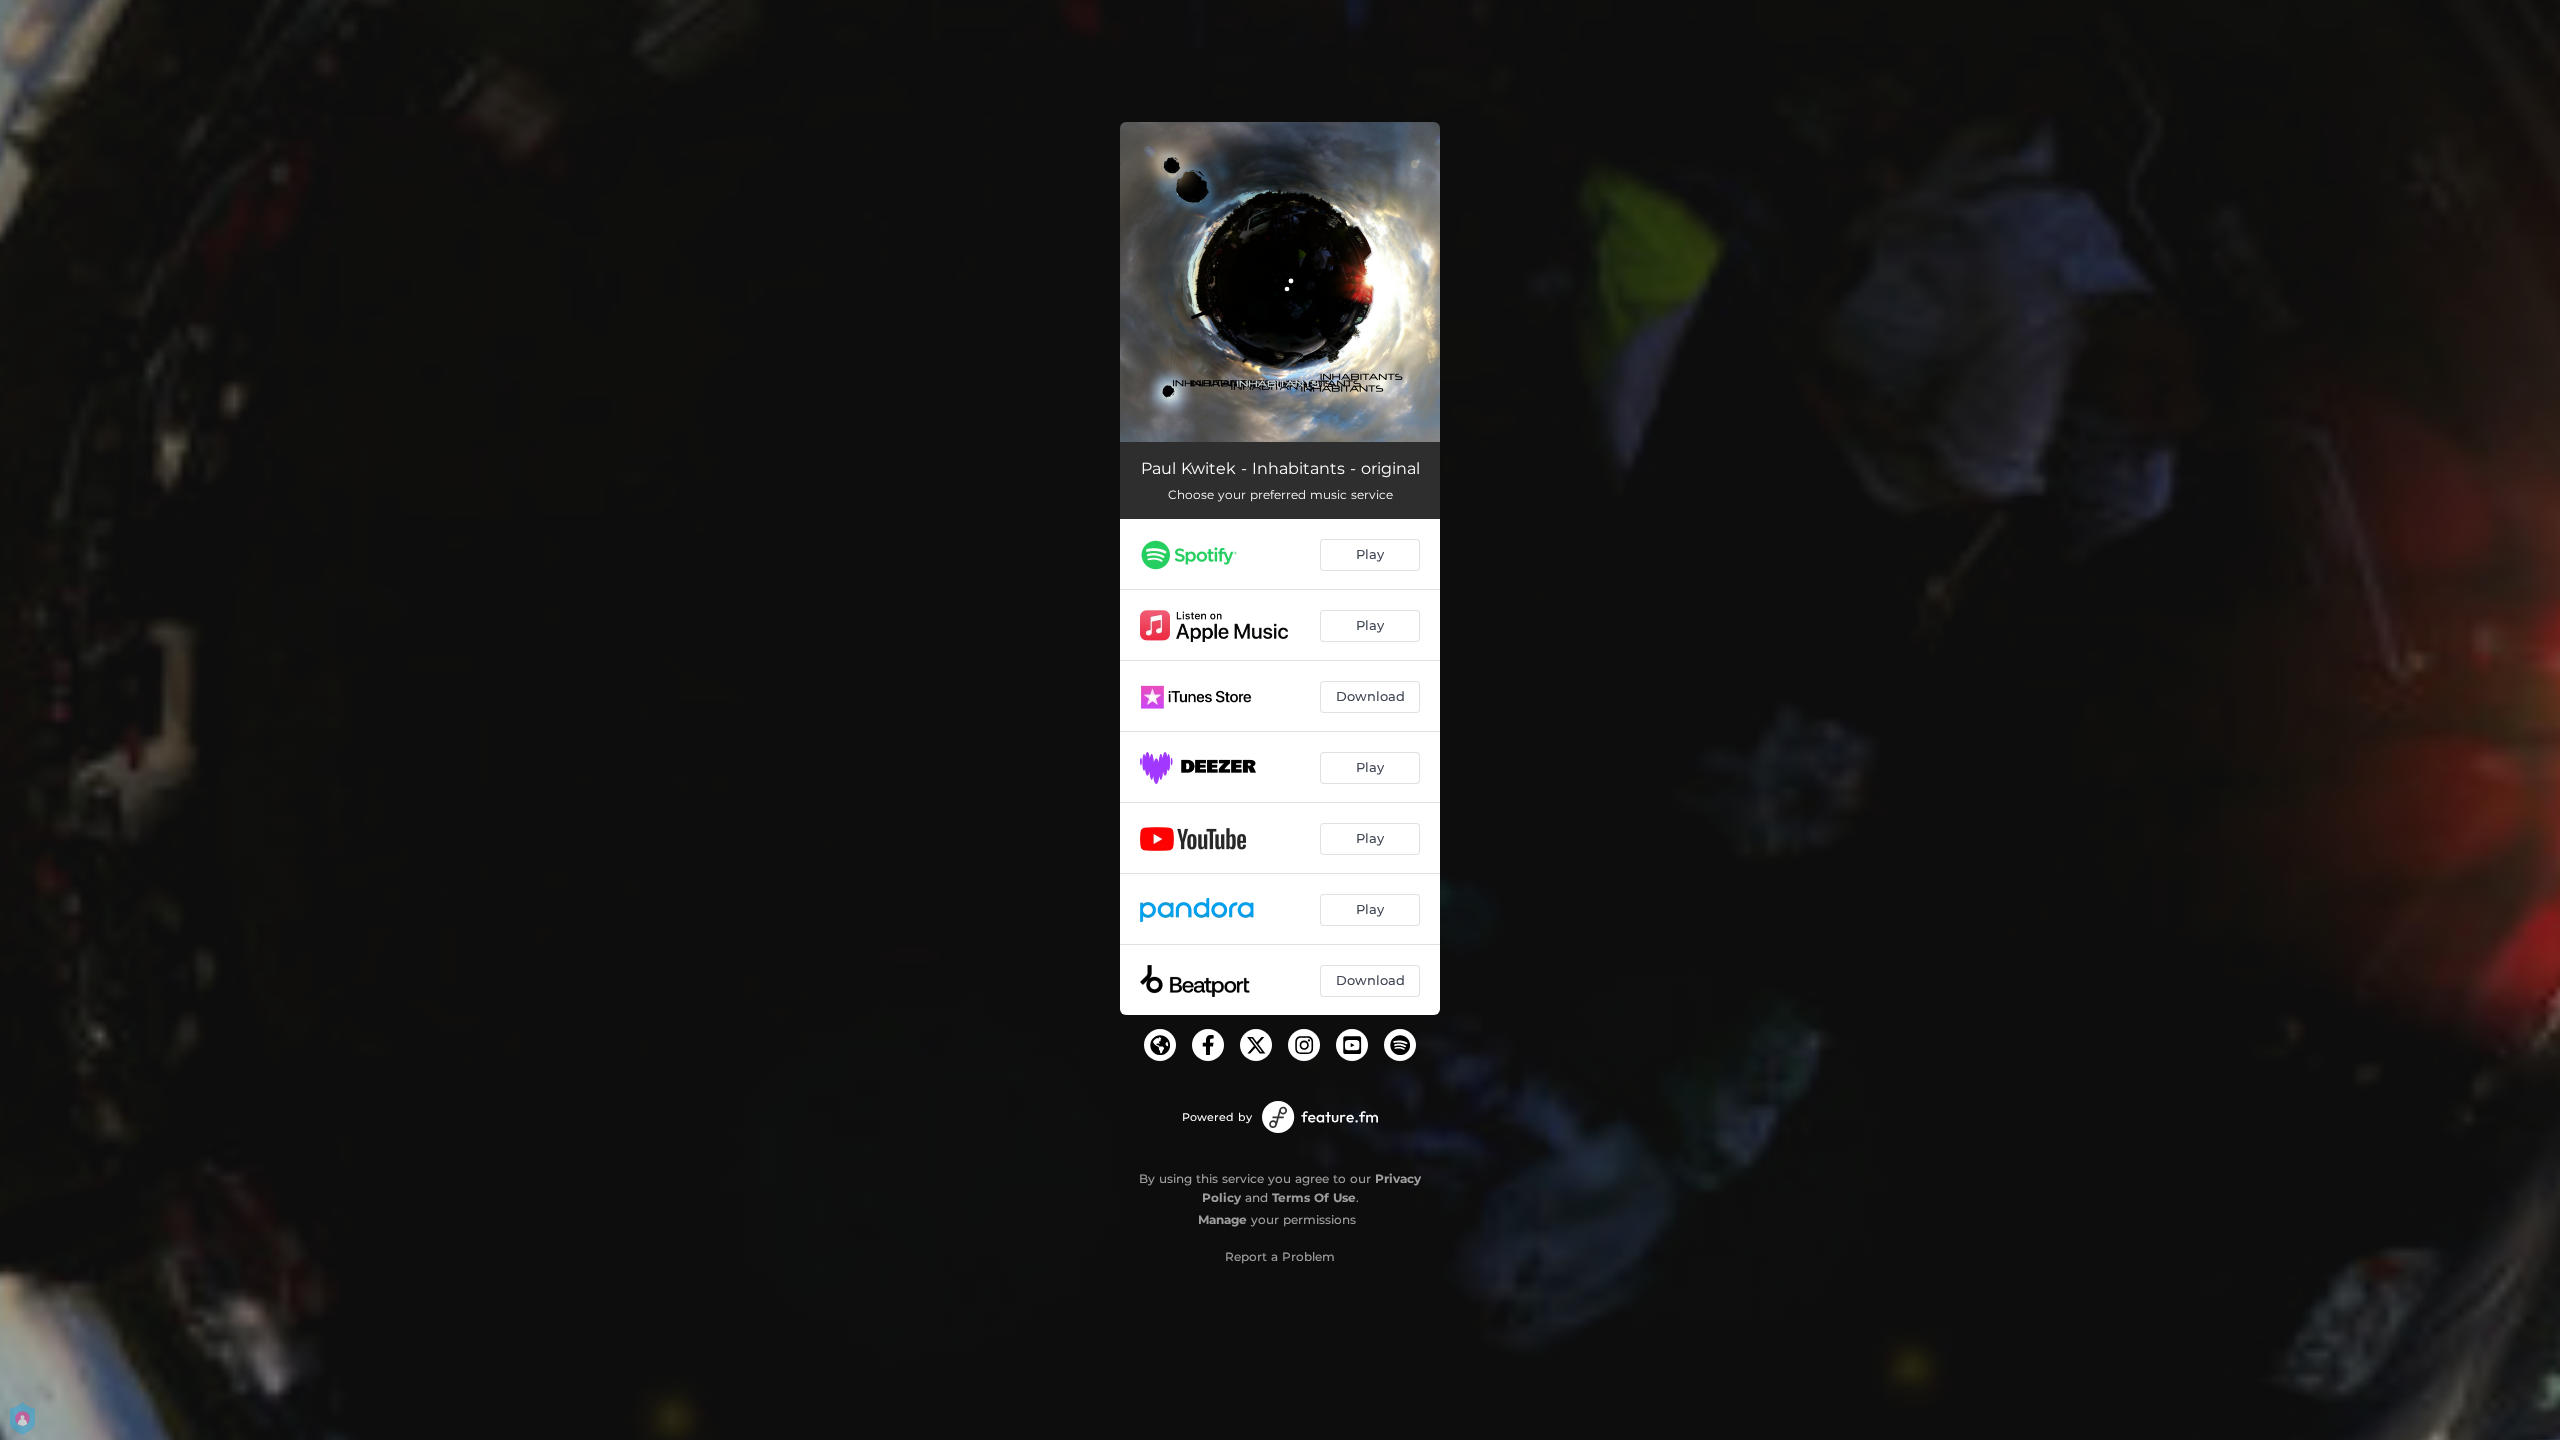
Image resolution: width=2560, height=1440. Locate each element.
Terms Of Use (1314, 1197)
